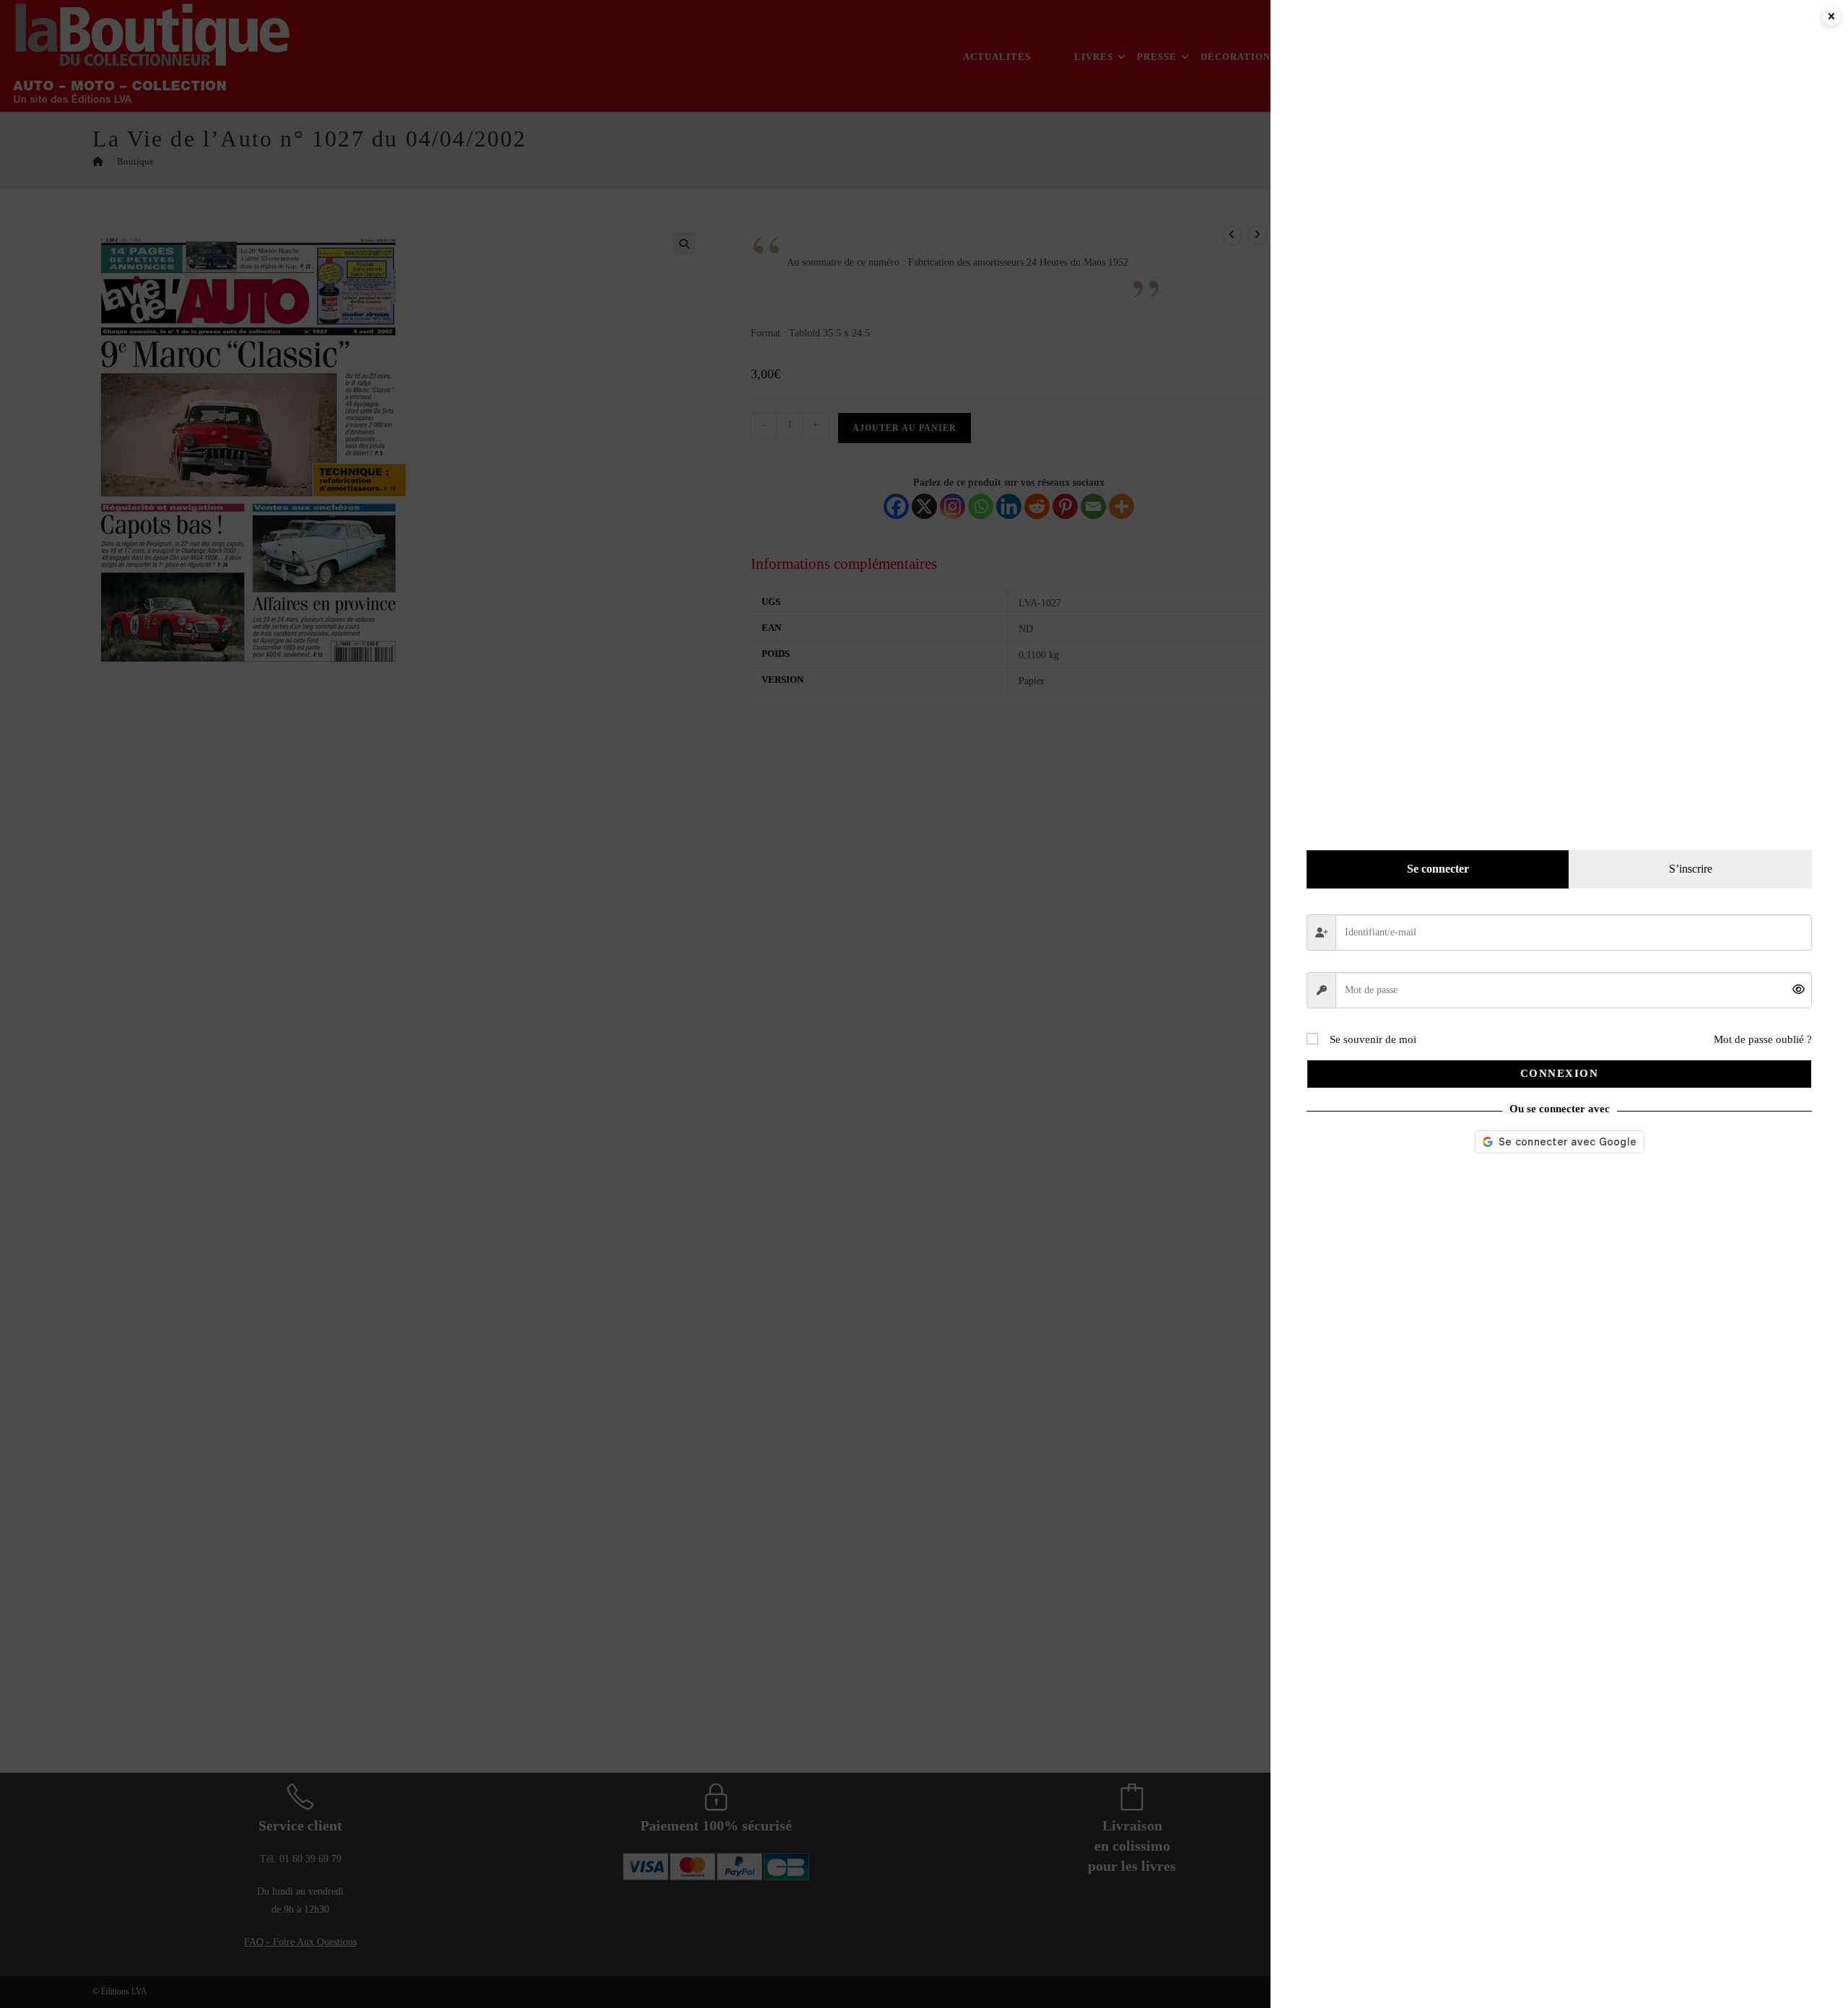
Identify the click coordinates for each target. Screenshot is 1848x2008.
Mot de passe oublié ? (1763, 1039)
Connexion (1560, 1073)
